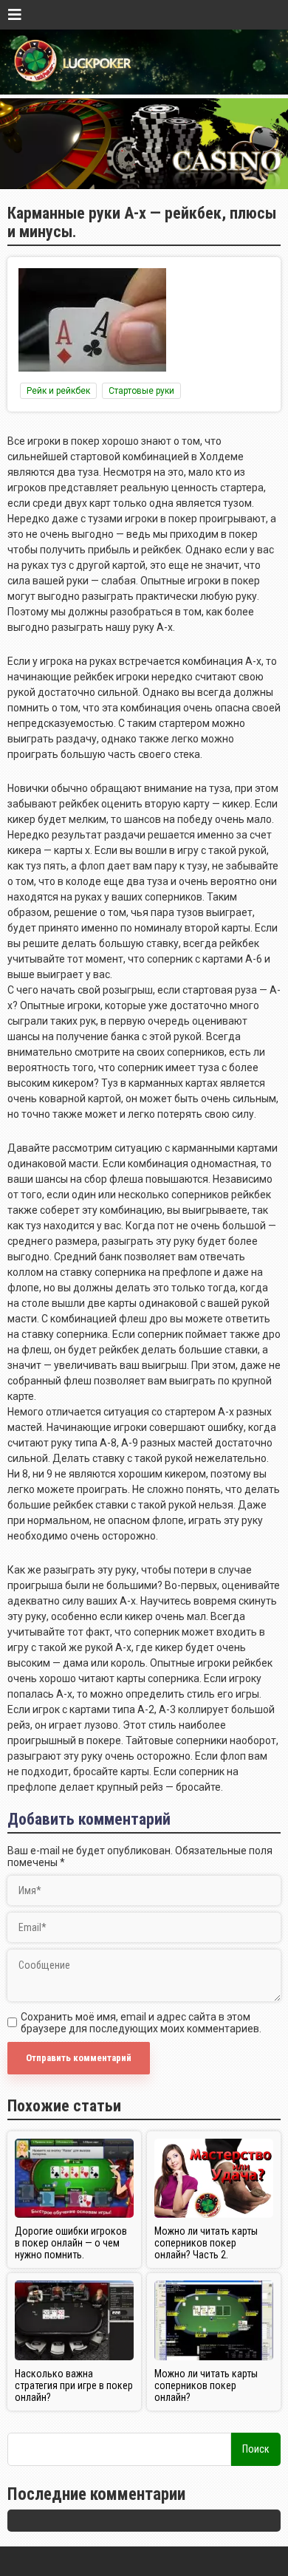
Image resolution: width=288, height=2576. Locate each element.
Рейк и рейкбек (58, 391)
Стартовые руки (141, 391)
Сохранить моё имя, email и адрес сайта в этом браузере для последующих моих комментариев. (141, 2023)
